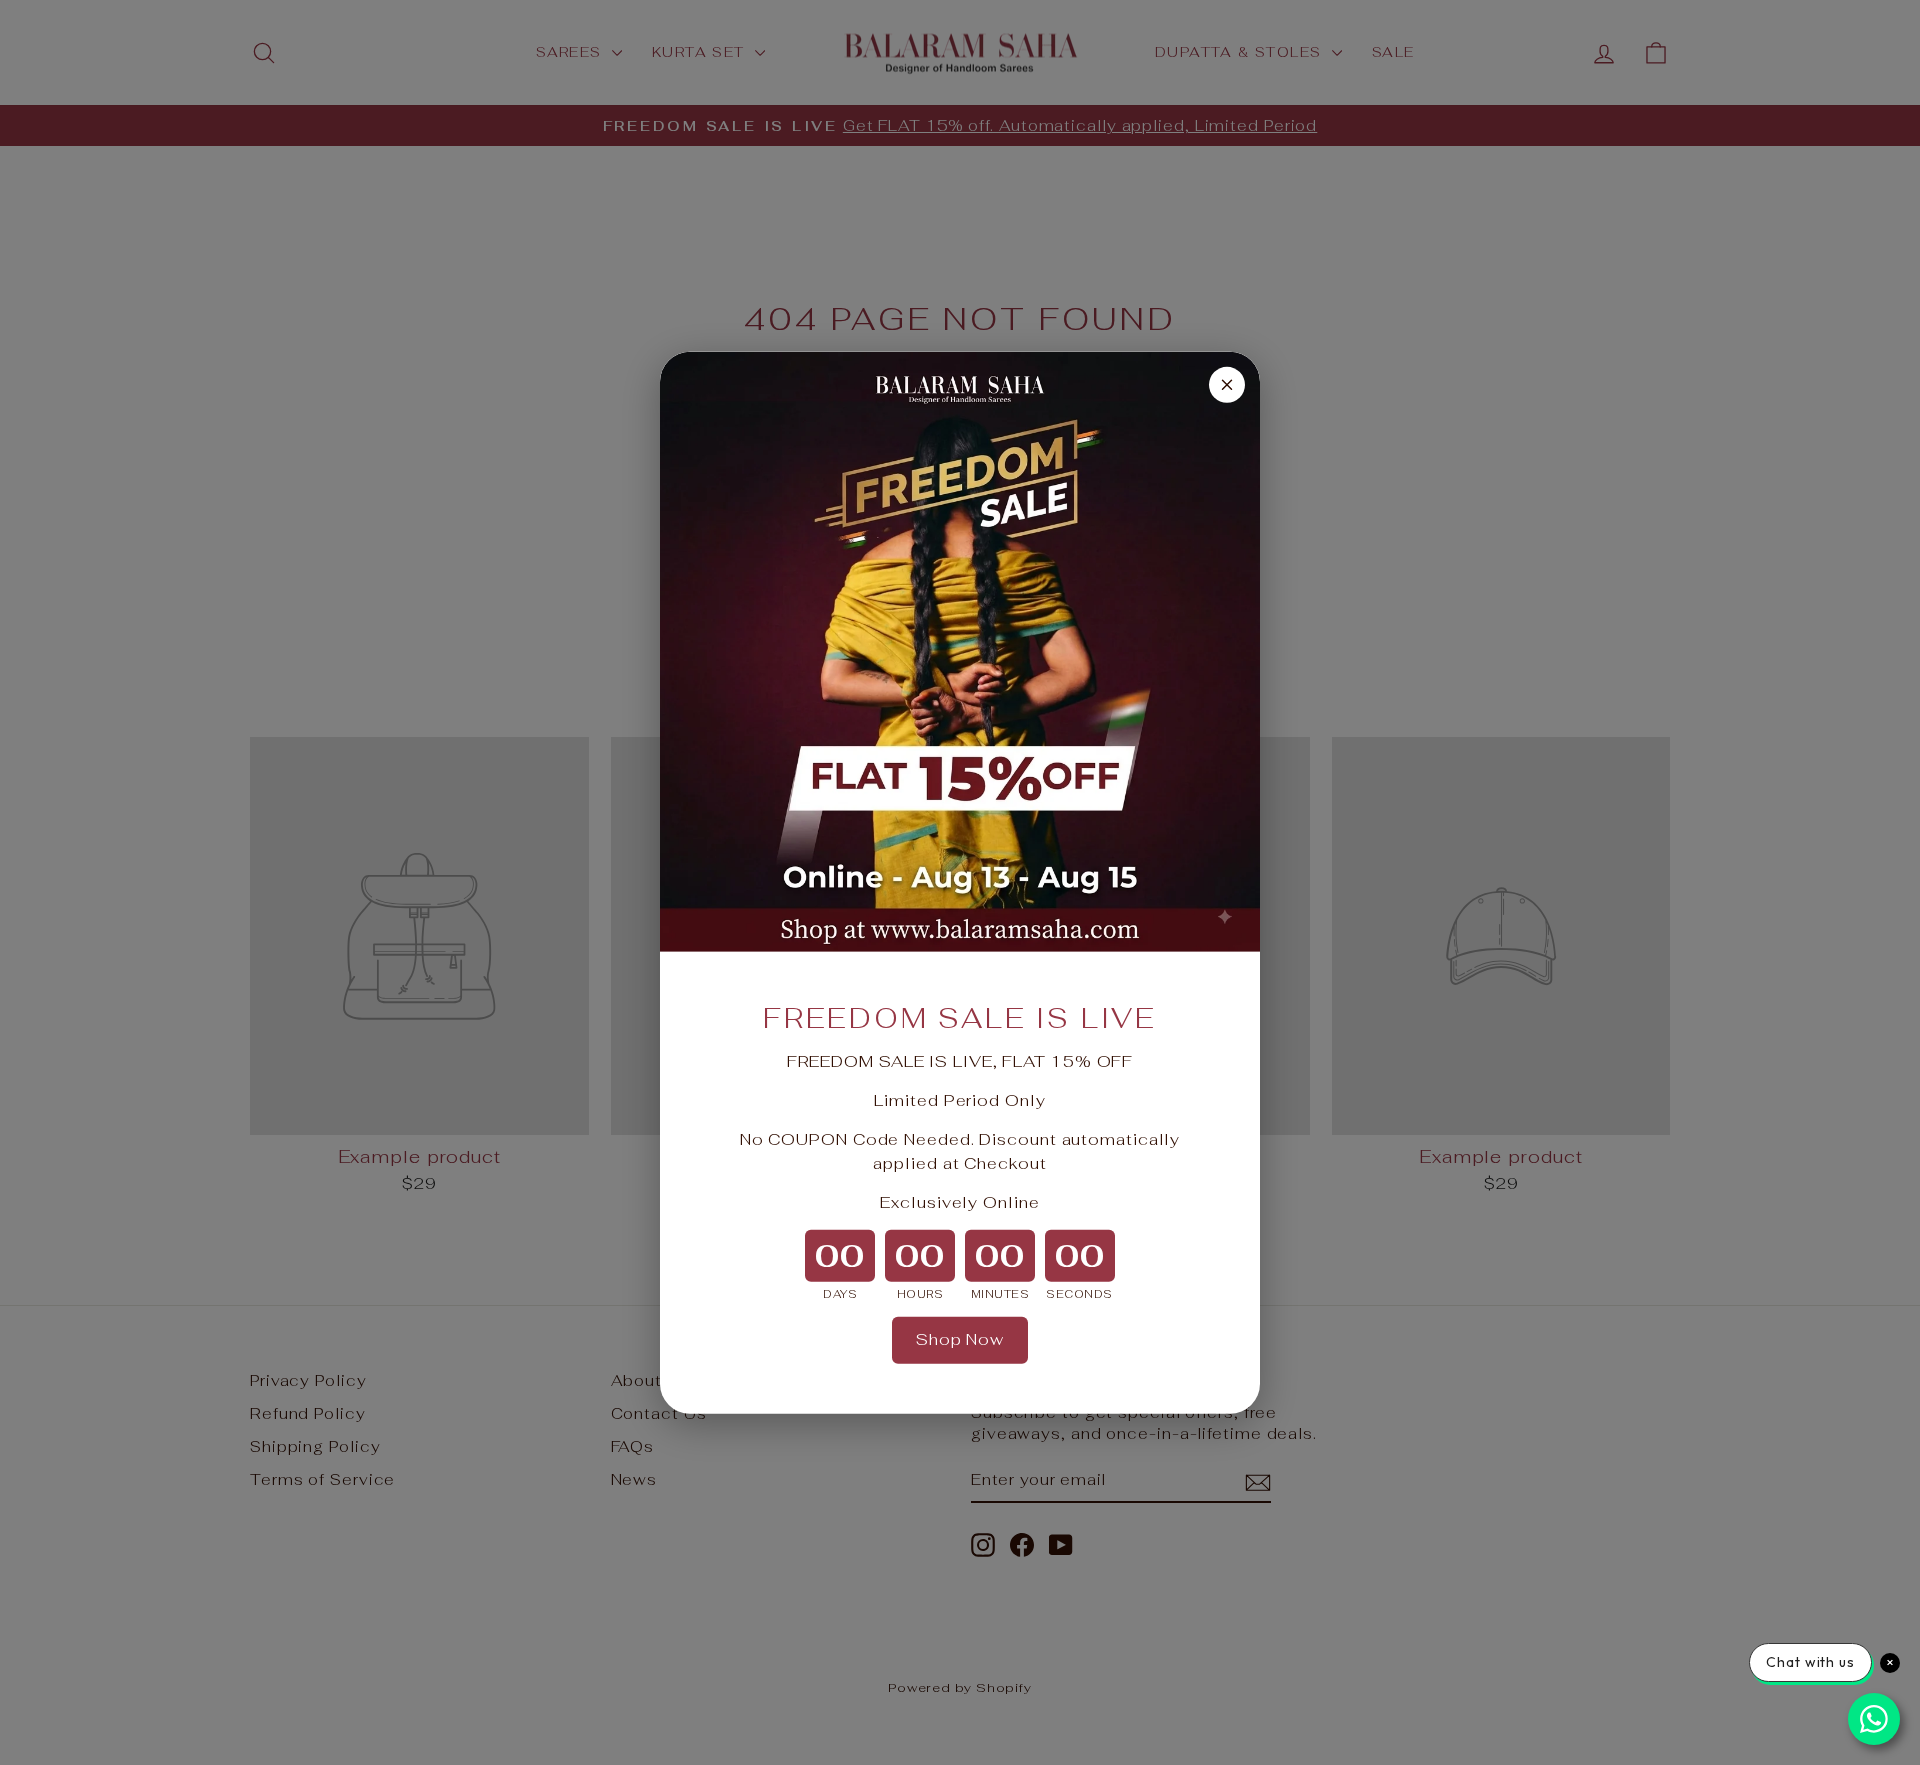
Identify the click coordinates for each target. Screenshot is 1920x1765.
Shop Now (960, 1339)
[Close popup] (1227, 384)
